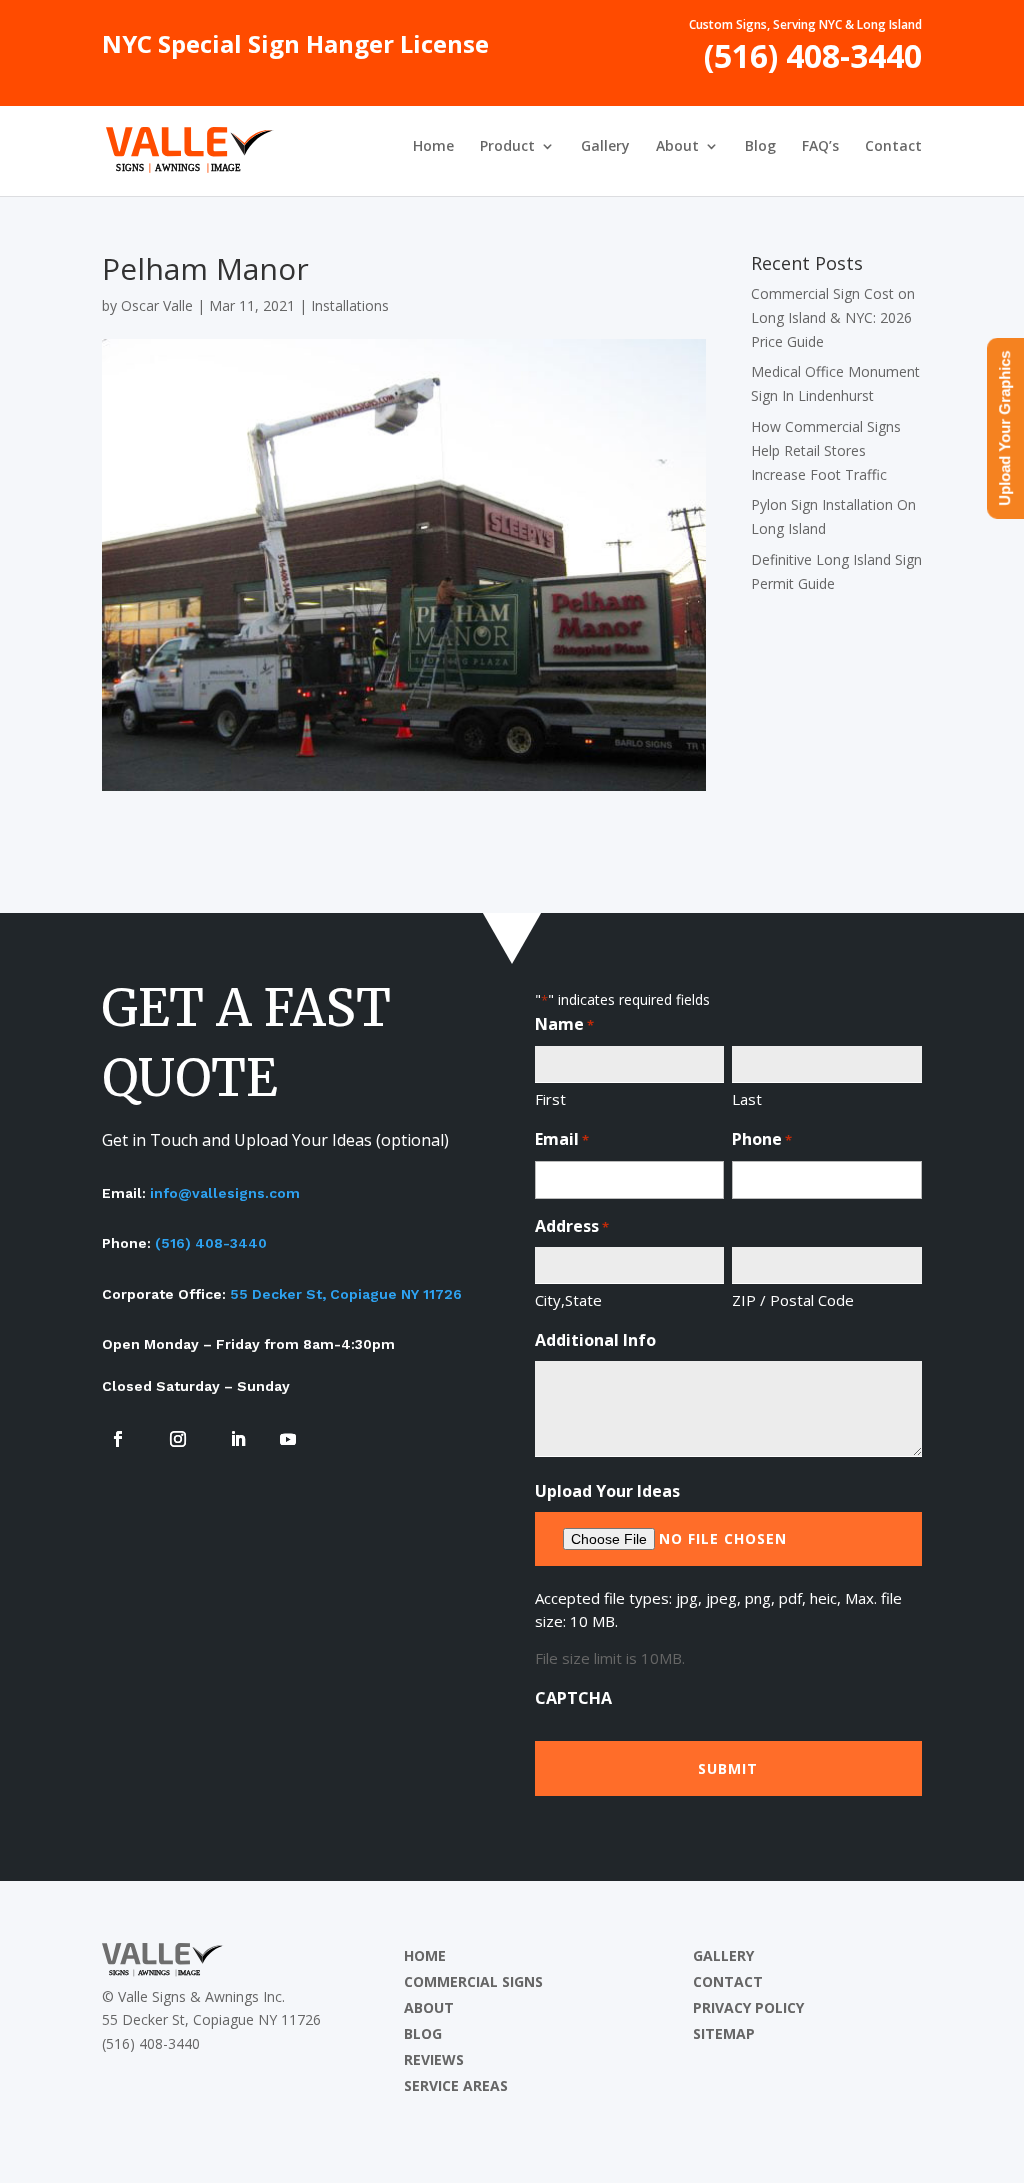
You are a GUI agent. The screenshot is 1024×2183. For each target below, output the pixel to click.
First (550, 1099)
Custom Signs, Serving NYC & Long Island (805, 26)
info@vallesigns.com (225, 1193)
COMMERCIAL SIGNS (473, 1981)
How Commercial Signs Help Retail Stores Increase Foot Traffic (826, 450)
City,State (568, 1300)
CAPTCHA (573, 1698)
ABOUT (429, 2007)
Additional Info (595, 1340)
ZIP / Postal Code (793, 1300)
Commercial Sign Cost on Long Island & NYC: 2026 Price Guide (833, 317)
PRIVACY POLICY (748, 2007)
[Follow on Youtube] (288, 1439)
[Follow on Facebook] (118, 1439)
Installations (350, 305)
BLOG (423, 2033)
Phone (762, 1139)
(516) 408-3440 (813, 63)
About (677, 147)
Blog (760, 147)
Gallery (605, 147)
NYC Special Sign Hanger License (295, 49)
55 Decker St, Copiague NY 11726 (346, 1294)
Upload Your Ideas (607, 1491)
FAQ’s (820, 147)
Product (507, 147)
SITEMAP (724, 2033)
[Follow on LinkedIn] (238, 1439)
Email (562, 1139)
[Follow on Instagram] (178, 1439)
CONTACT (728, 1981)
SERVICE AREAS (456, 2085)
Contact (893, 147)
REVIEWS (434, 2059)
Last (747, 1099)
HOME (425, 1955)
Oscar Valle (157, 305)
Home (433, 147)
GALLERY (723, 1955)
